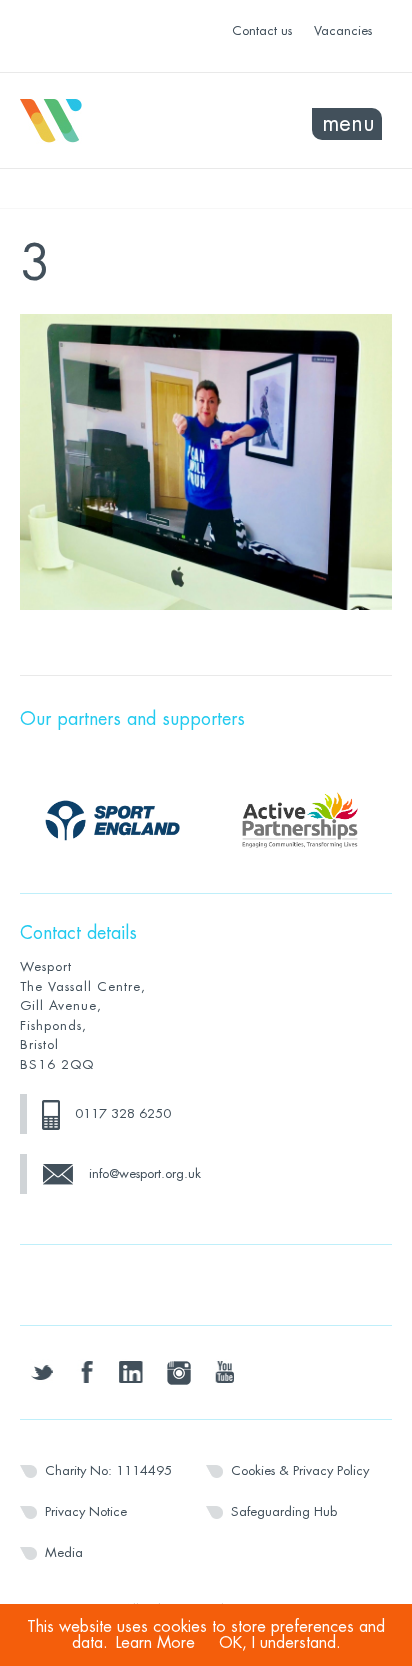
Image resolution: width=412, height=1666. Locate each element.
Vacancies (343, 30)
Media (64, 1552)
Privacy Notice (86, 1511)
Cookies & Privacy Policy (300, 1470)
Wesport (113, 121)
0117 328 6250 (123, 1113)
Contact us (262, 30)
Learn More (155, 1643)
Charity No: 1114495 (108, 1470)
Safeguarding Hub (284, 1511)
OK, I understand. (280, 1643)
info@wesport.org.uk (145, 1173)
